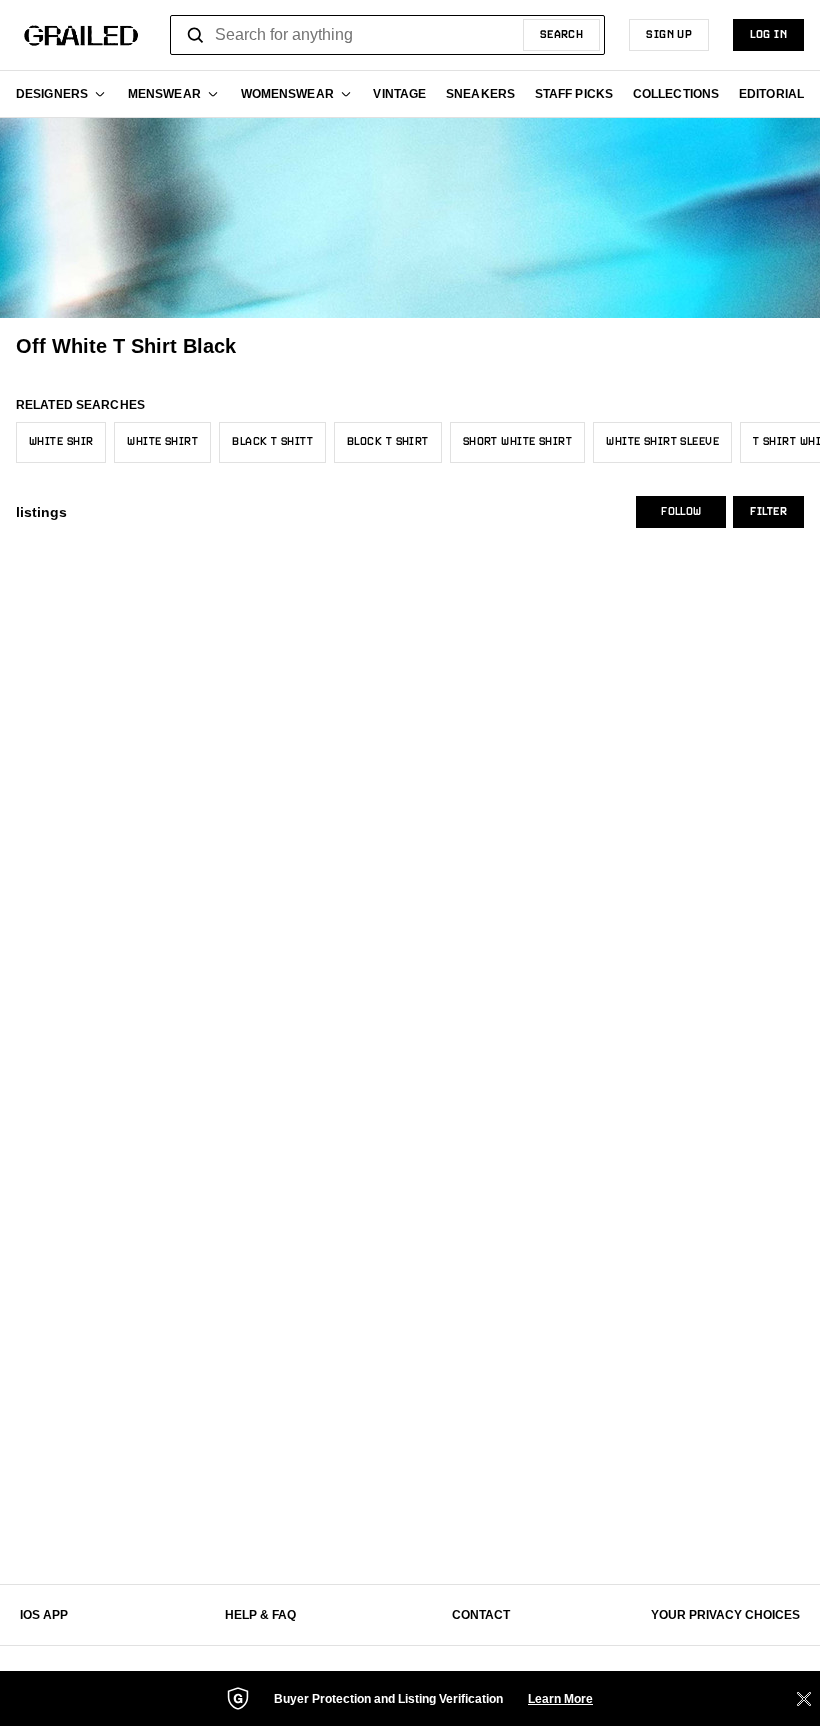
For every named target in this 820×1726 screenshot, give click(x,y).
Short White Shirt (517, 442)
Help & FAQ (260, 1615)
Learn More (560, 1699)
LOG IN (768, 35)
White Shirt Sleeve (662, 442)
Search (562, 35)
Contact (481, 1615)
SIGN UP (669, 35)
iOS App (44, 1615)
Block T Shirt (388, 442)
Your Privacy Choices (725, 1615)
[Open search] (196, 35)
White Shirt (162, 442)
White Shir (61, 442)
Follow (681, 512)
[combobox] (387, 35)
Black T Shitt (272, 442)
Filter (768, 512)
